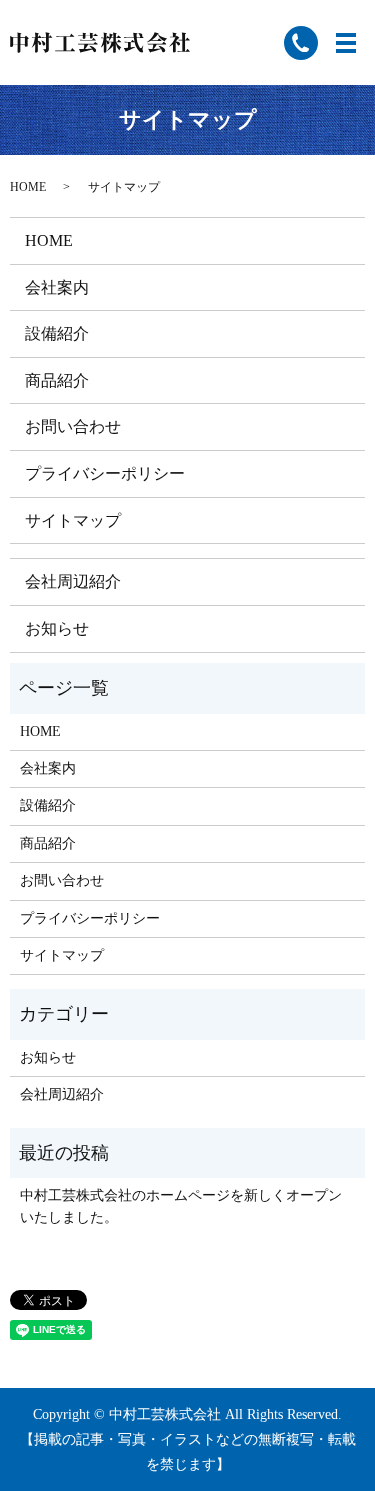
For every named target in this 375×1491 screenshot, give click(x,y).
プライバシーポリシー (105, 473)
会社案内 (57, 287)
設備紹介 (57, 333)
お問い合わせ (73, 426)
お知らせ (57, 628)
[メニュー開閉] (346, 43)
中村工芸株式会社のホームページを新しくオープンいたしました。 (181, 1206)
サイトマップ (73, 520)
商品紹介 (57, 380)
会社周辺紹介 (73, 581)
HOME (28, 187)
